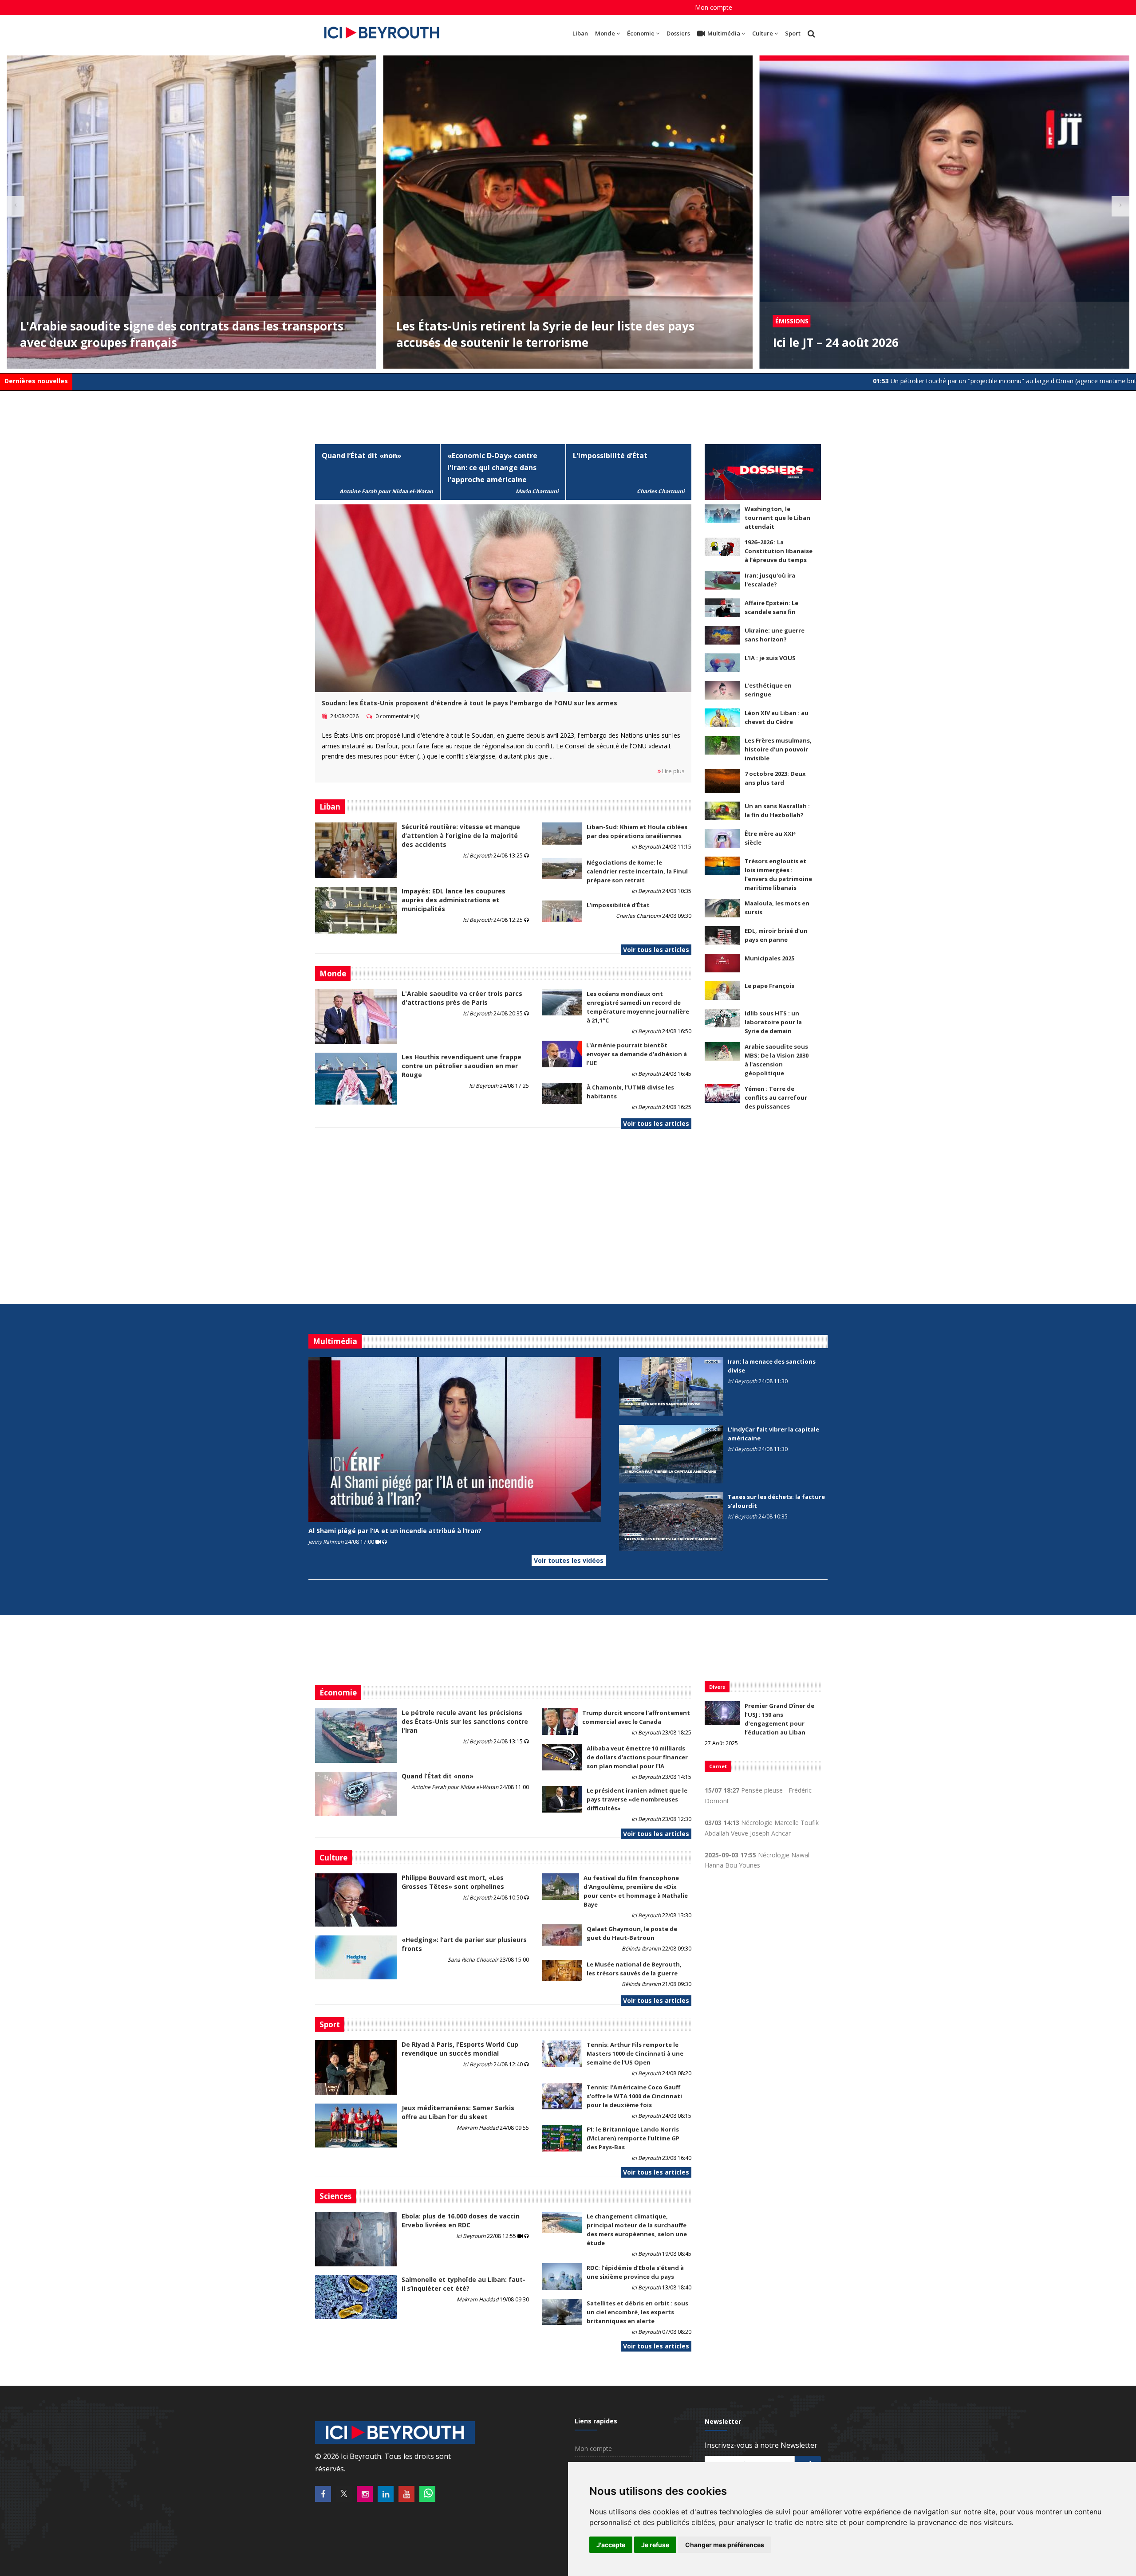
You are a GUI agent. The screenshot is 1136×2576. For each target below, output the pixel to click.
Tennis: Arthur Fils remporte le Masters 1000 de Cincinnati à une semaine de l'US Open (635, 2053)
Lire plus (673, 771)
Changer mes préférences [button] (725, 2545)
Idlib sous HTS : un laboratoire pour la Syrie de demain (773, 1022)
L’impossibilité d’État (610, 456)
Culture (763, 33)
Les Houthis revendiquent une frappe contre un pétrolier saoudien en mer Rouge (461, 1066)
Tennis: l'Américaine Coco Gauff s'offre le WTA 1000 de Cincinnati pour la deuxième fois (634, 2096)
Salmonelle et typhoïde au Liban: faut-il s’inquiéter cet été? (463, 2284)
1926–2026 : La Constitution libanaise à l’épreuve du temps (779, 551)
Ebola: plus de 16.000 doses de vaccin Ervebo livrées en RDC (461, 2220)
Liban (580, 33)
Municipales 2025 (769, 958)
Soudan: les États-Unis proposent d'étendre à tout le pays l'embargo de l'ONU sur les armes (469, 703)
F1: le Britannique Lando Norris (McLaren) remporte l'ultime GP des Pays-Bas (633, 2138)
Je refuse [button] (655, 2545)
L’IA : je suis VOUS (770, 658)
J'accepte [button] (611, 2545)
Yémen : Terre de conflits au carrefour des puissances (776, 1097)
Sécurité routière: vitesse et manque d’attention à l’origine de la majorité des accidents (461, 836)
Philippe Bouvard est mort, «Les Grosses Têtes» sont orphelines (453, 1882)
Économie (641, 33)
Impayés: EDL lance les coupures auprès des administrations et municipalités (454, 900)
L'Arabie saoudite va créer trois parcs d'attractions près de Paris (462, 998)
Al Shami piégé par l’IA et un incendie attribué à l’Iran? (395, 1531)
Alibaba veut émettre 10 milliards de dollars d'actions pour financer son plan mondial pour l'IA (637, 1757)
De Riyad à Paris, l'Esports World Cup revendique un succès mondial (460, 2049)
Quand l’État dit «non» (362, 456)
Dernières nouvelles (36, 381)
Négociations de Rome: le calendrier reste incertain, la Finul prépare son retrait (637, 871)
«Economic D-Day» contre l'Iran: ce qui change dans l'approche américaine (492, 468)
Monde (605, 33)
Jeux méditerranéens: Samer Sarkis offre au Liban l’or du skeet (458, 2112)
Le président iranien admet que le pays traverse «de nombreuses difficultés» (637, 1799)
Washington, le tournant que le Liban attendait (777, 518)
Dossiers (678, 33)
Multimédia (724, 33)
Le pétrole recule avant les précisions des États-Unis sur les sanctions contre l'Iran (465, 1721)
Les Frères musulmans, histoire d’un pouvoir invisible (778, 749)
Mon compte (714, 7)
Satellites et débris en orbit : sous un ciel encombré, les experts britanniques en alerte (637, 2312)
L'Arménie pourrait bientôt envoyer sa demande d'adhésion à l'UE (637, 1054)
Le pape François (769, 986)
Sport (793, 33)
